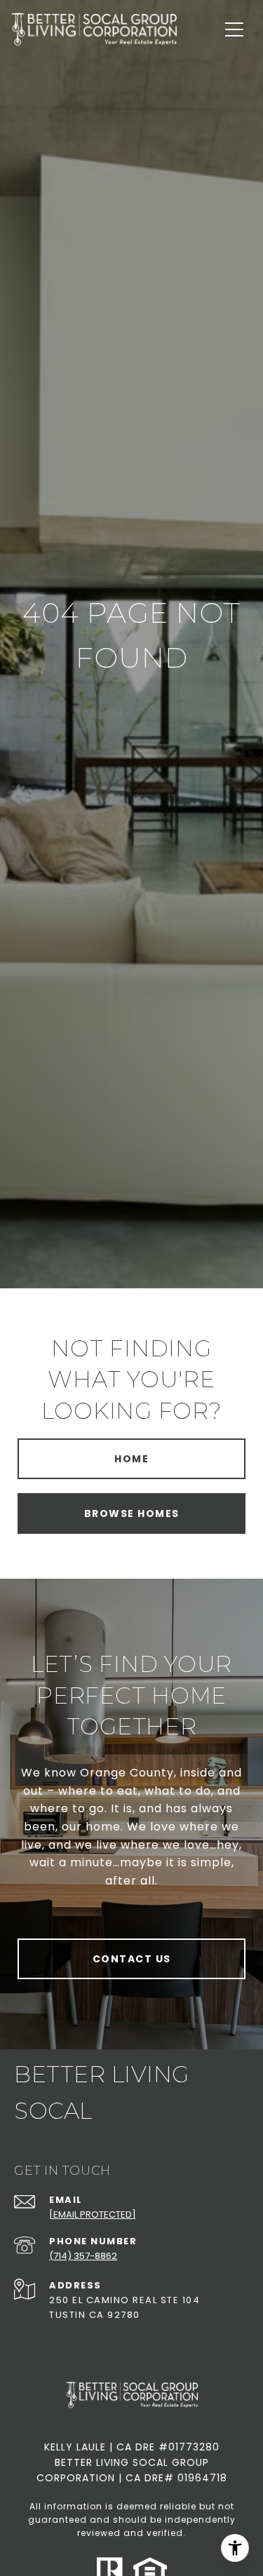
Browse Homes (132, 1513)
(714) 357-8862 (83, 2256)
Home (131, 1459)
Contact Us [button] (132, 1959)
